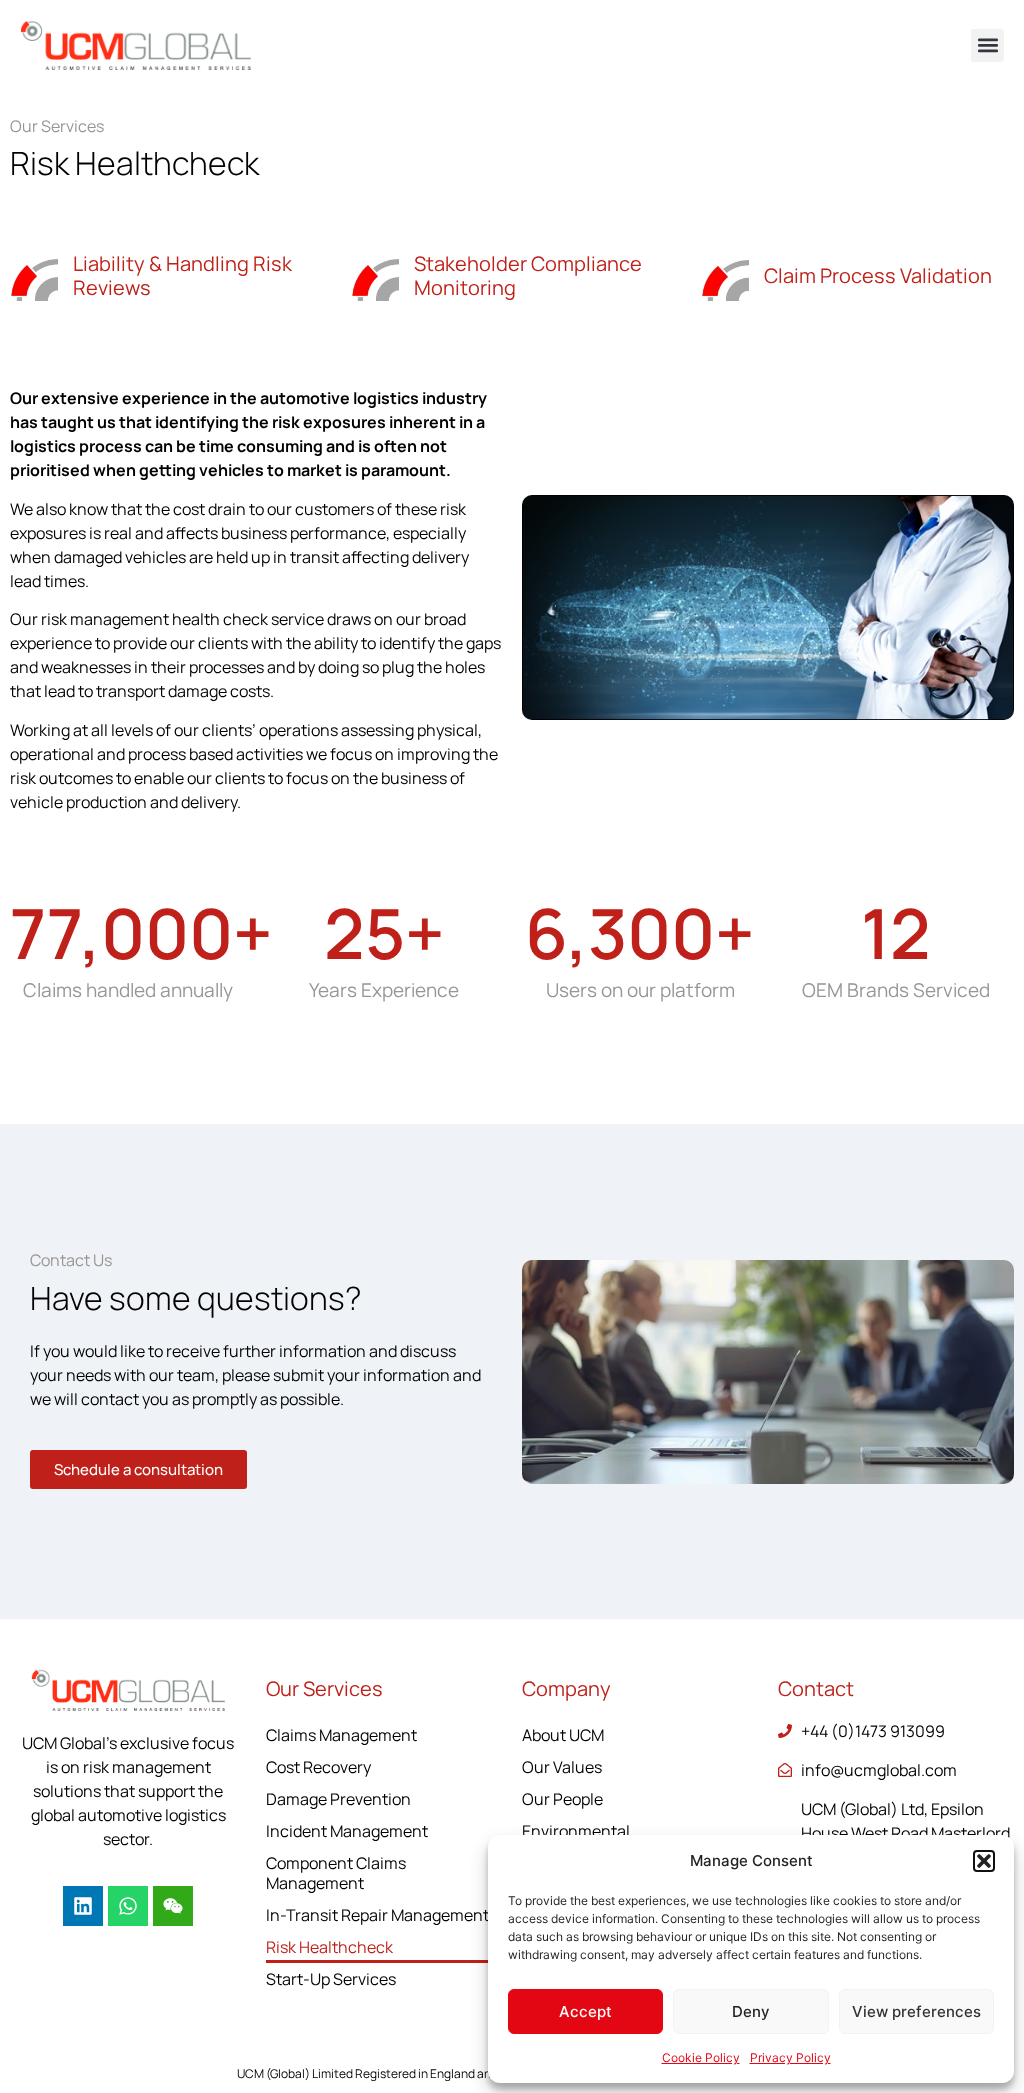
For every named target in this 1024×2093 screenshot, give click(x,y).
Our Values (562, 1767)
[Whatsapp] (128, 1906)
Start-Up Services (331, 1979)
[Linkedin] (83, 1906)
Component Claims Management (336, 1873)
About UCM (563, 1735)
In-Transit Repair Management (377, 1915)
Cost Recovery (318, 1767)
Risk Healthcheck (329, 1947)
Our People (562, 1799)
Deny (751, 2011)
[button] (984, 1861)
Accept (585, 2011)
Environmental (576, 1831)
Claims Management (341, 1735)
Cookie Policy (701, 2057)
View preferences (916, 2011)
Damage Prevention (338, 1799)
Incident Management (347, 1831)
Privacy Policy (790, 2057)
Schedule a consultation (138, 1469)
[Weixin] (173, 1906)
